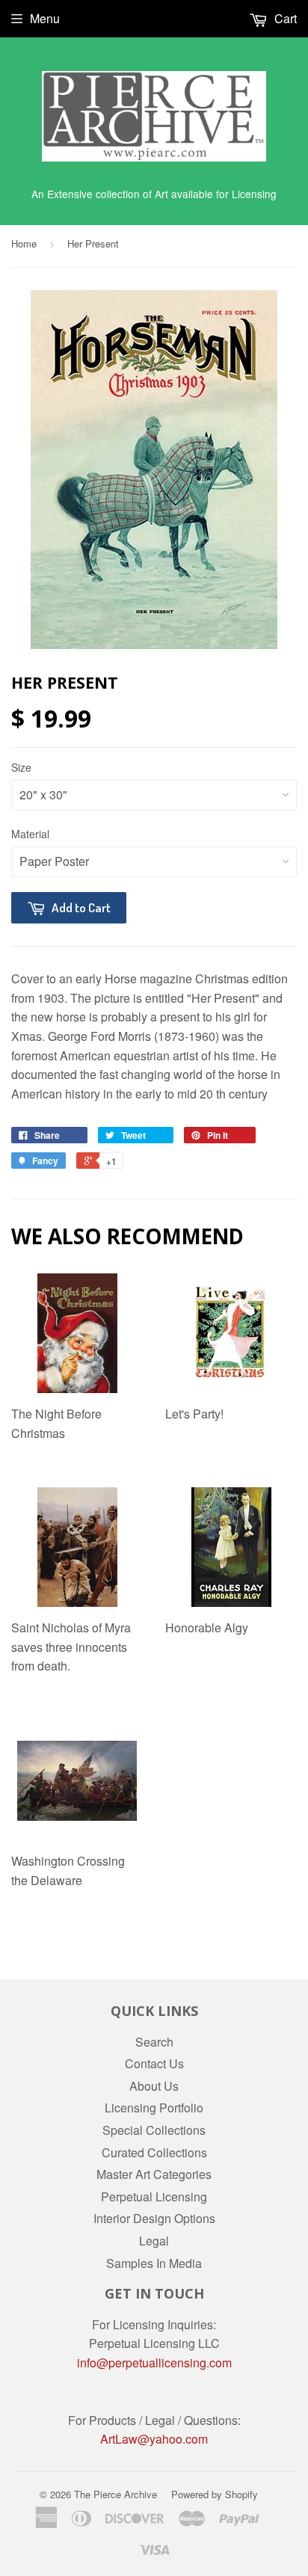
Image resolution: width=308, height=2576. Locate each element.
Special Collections (154, 2130)
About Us (154, 2086)
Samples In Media (154, 2263)
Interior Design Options (154, 2218)
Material (30, 834)
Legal (154, 2241)
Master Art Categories (154, 2174)
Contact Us (154, 2063)
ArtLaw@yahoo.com (154, 2439)
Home (24, 243)
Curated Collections (154, 2152)
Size (21, 767)
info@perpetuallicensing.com (154, 2363)
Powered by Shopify (215, 2494)
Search (154, 2042)
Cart (284, 18)
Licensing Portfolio (154, 2108)
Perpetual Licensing (154, 2197)
